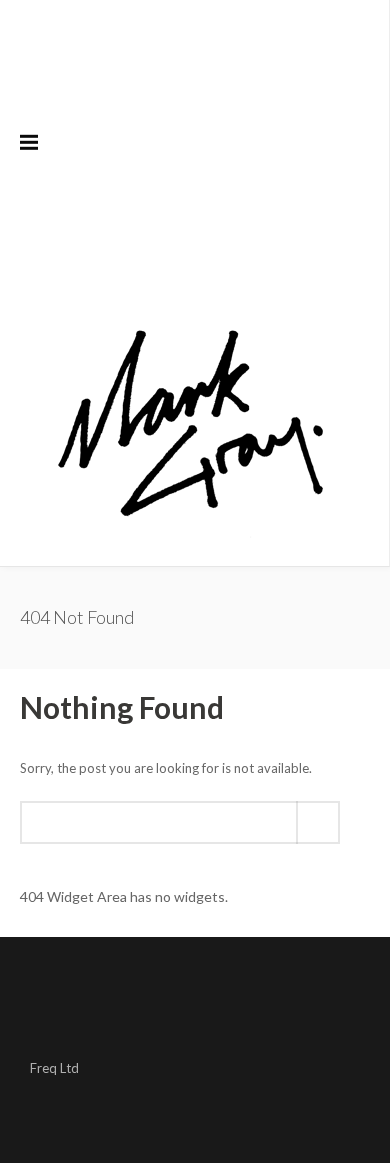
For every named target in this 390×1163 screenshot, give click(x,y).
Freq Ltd (54, 1068)
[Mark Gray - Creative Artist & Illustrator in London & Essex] (190, 424)
